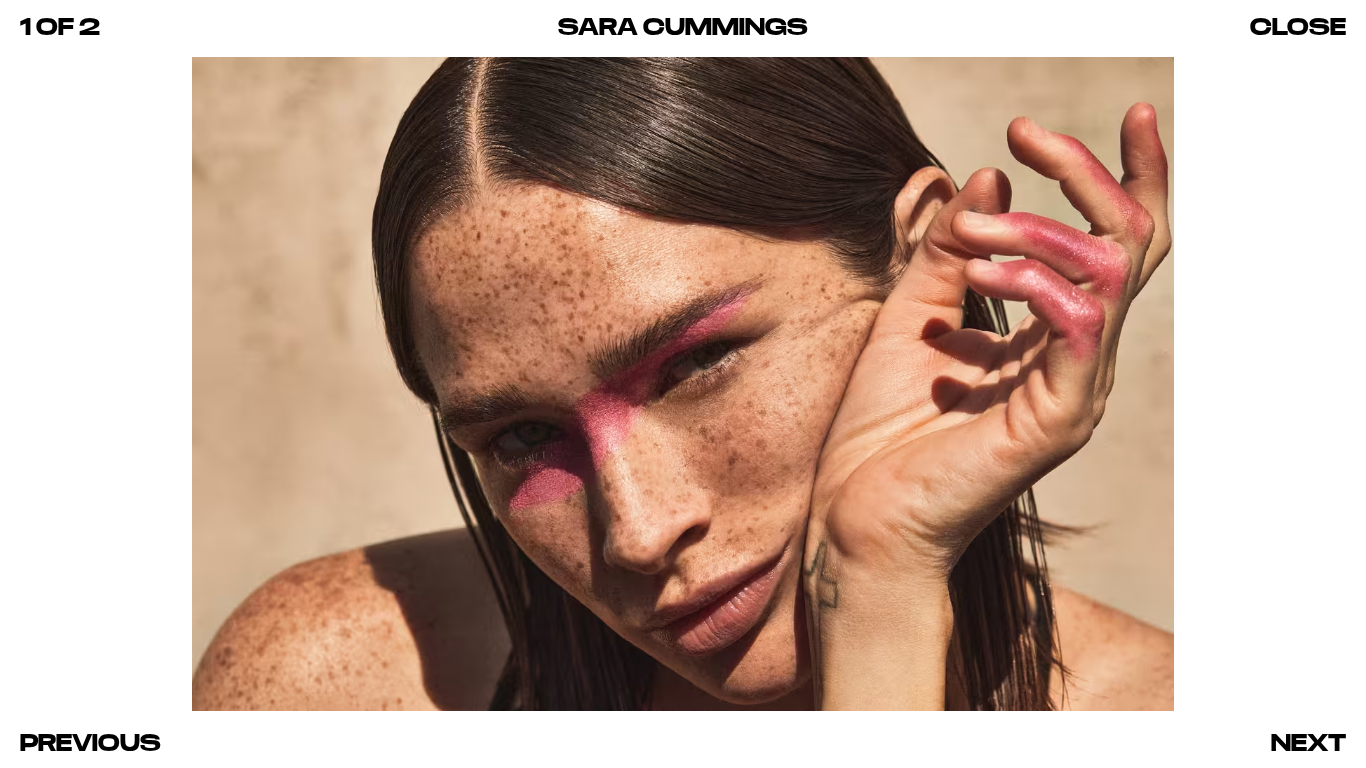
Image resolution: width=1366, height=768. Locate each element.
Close (1298, 26)
